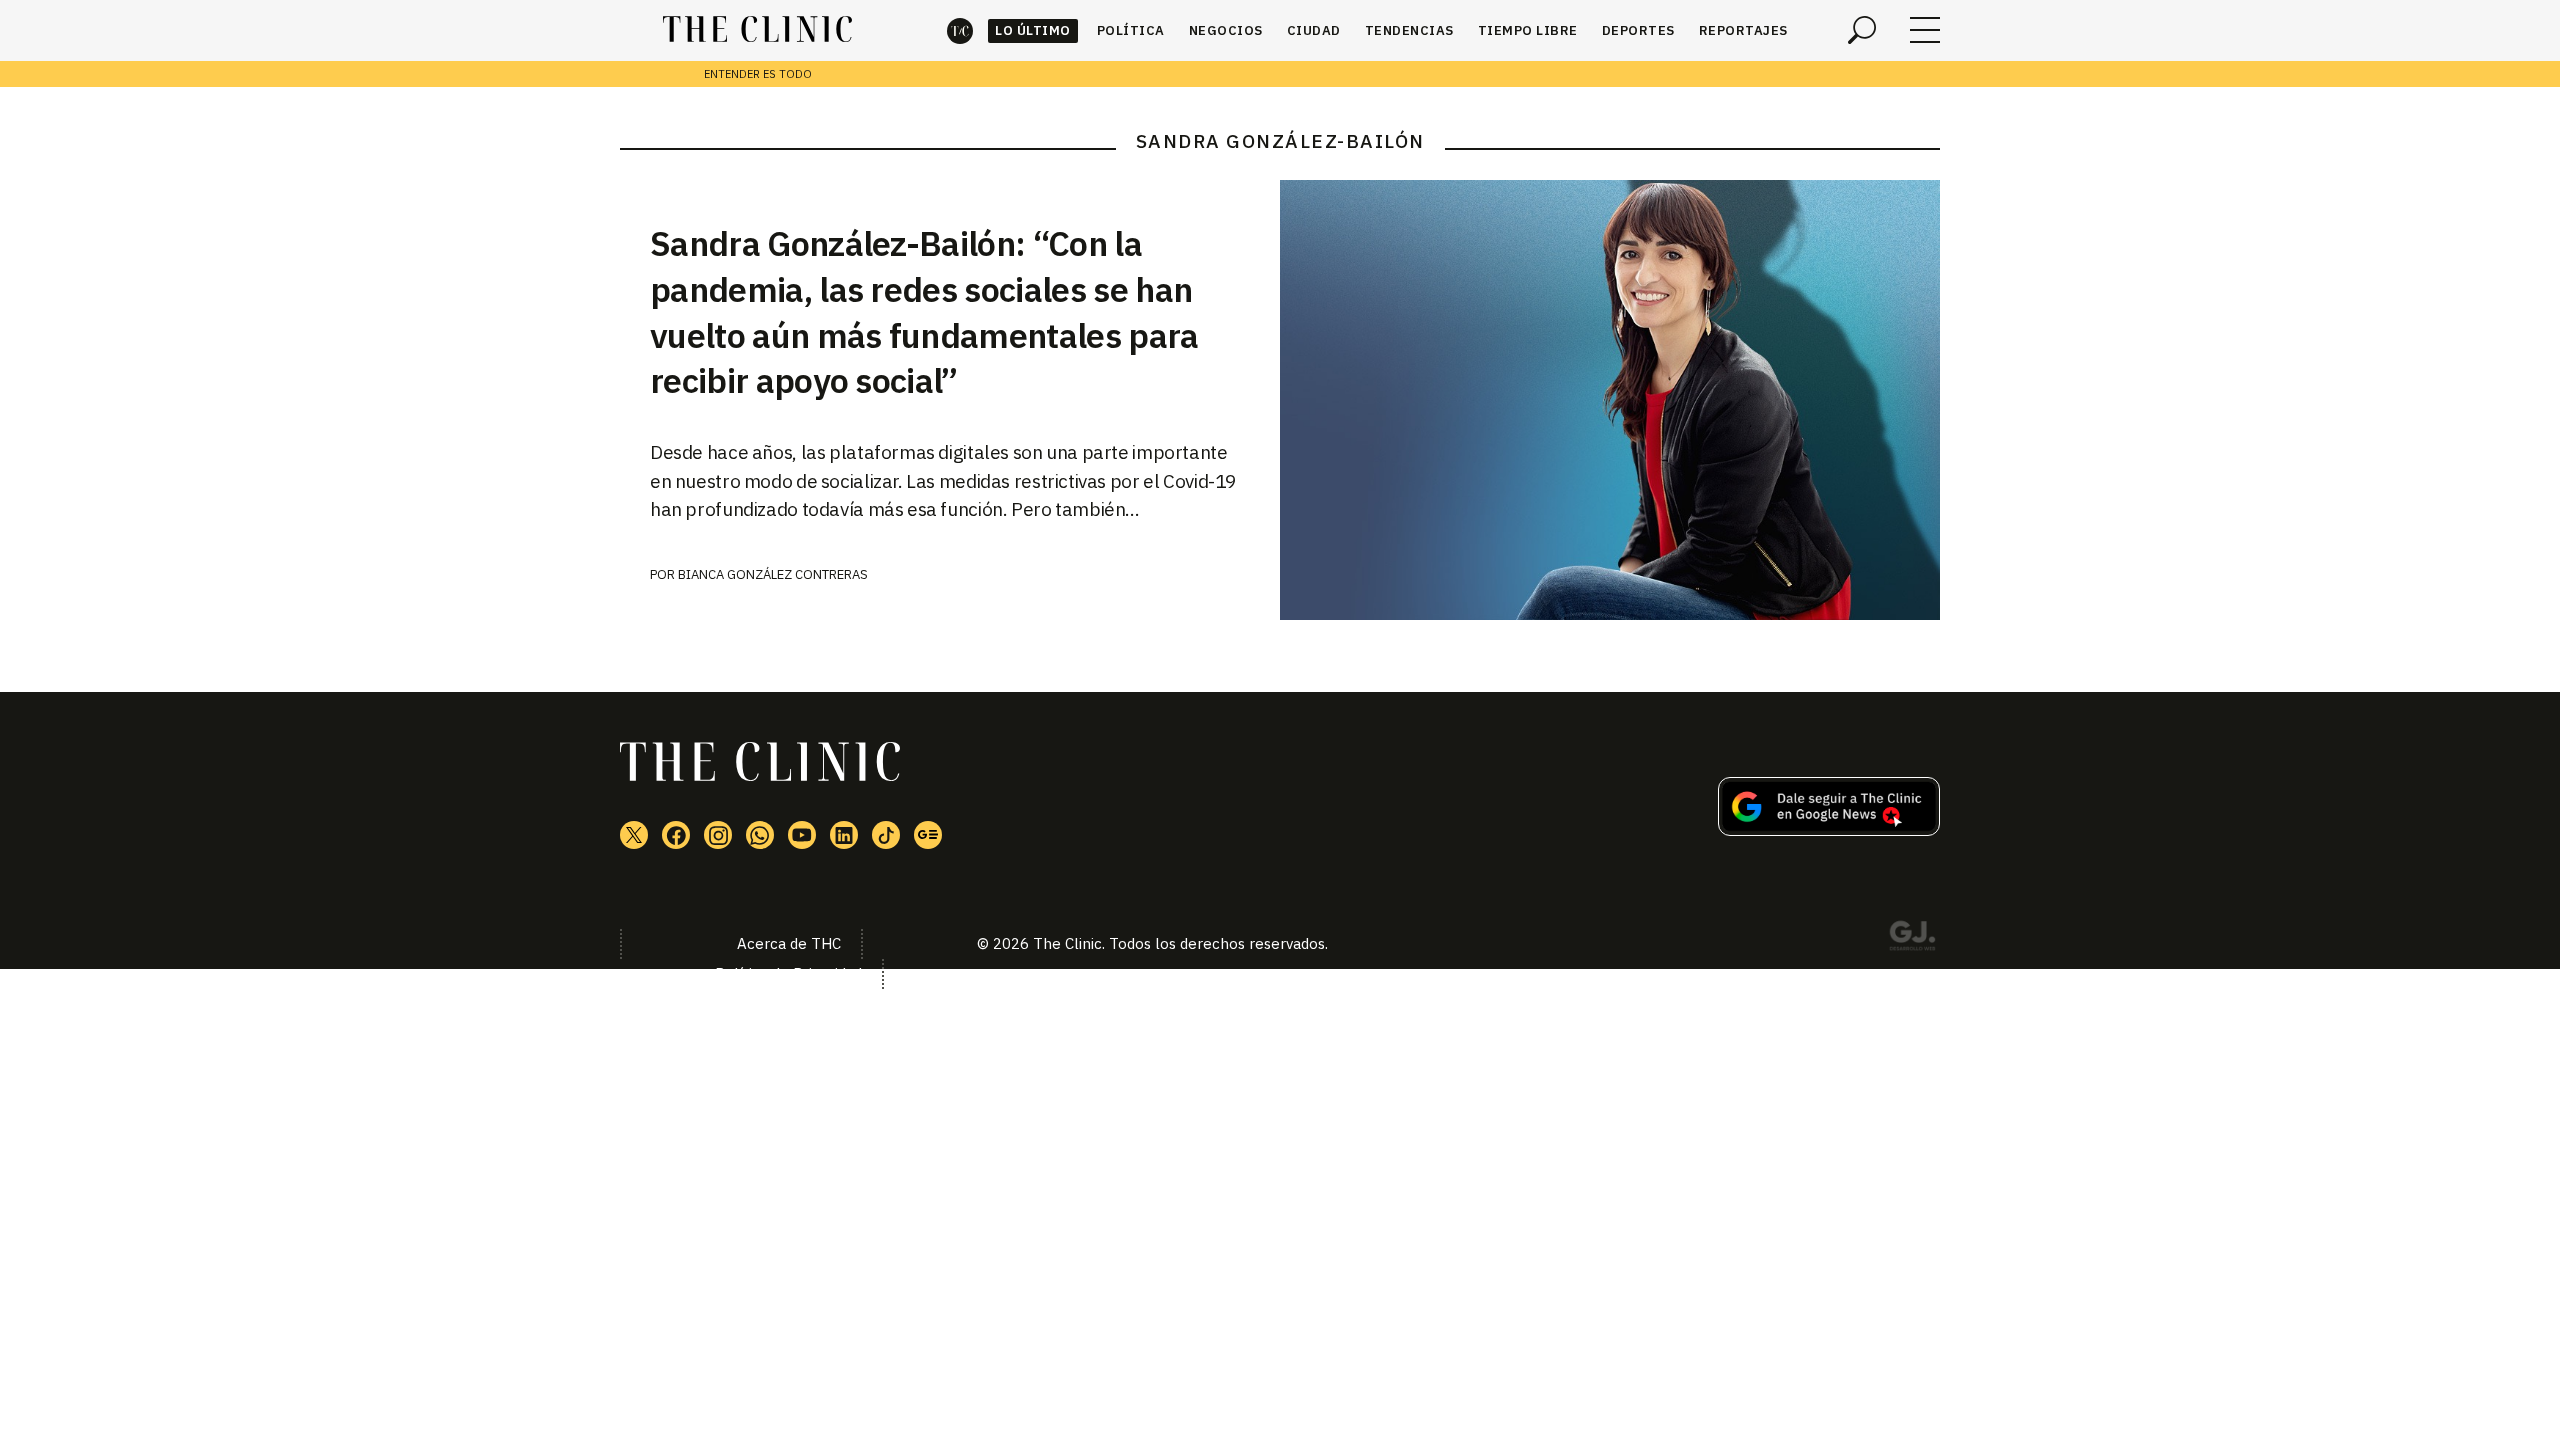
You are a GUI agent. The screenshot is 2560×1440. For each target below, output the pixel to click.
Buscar (1862, 30)
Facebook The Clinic (676, 835)
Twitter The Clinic (634, 835)
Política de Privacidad (788, 973)
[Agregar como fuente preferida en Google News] (1829, 830)
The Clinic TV (802, 835)
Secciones (1925, 30)
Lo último (1033, 30)
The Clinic (960, 30)
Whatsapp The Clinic (760, 835)
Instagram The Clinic (718, 835)
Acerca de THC (789, 943)
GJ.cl (1912, 939)
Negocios (1226, 30)
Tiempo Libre (1528, 30)
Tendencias (1409, 30)
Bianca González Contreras (773, 574)
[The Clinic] (757, 30)
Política (1131, 30)
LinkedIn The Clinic (844, 835)
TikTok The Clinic (886, 835)
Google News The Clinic (928, 835)
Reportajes (1743, 30)
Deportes (1638, 30)
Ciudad (1314, 30)
